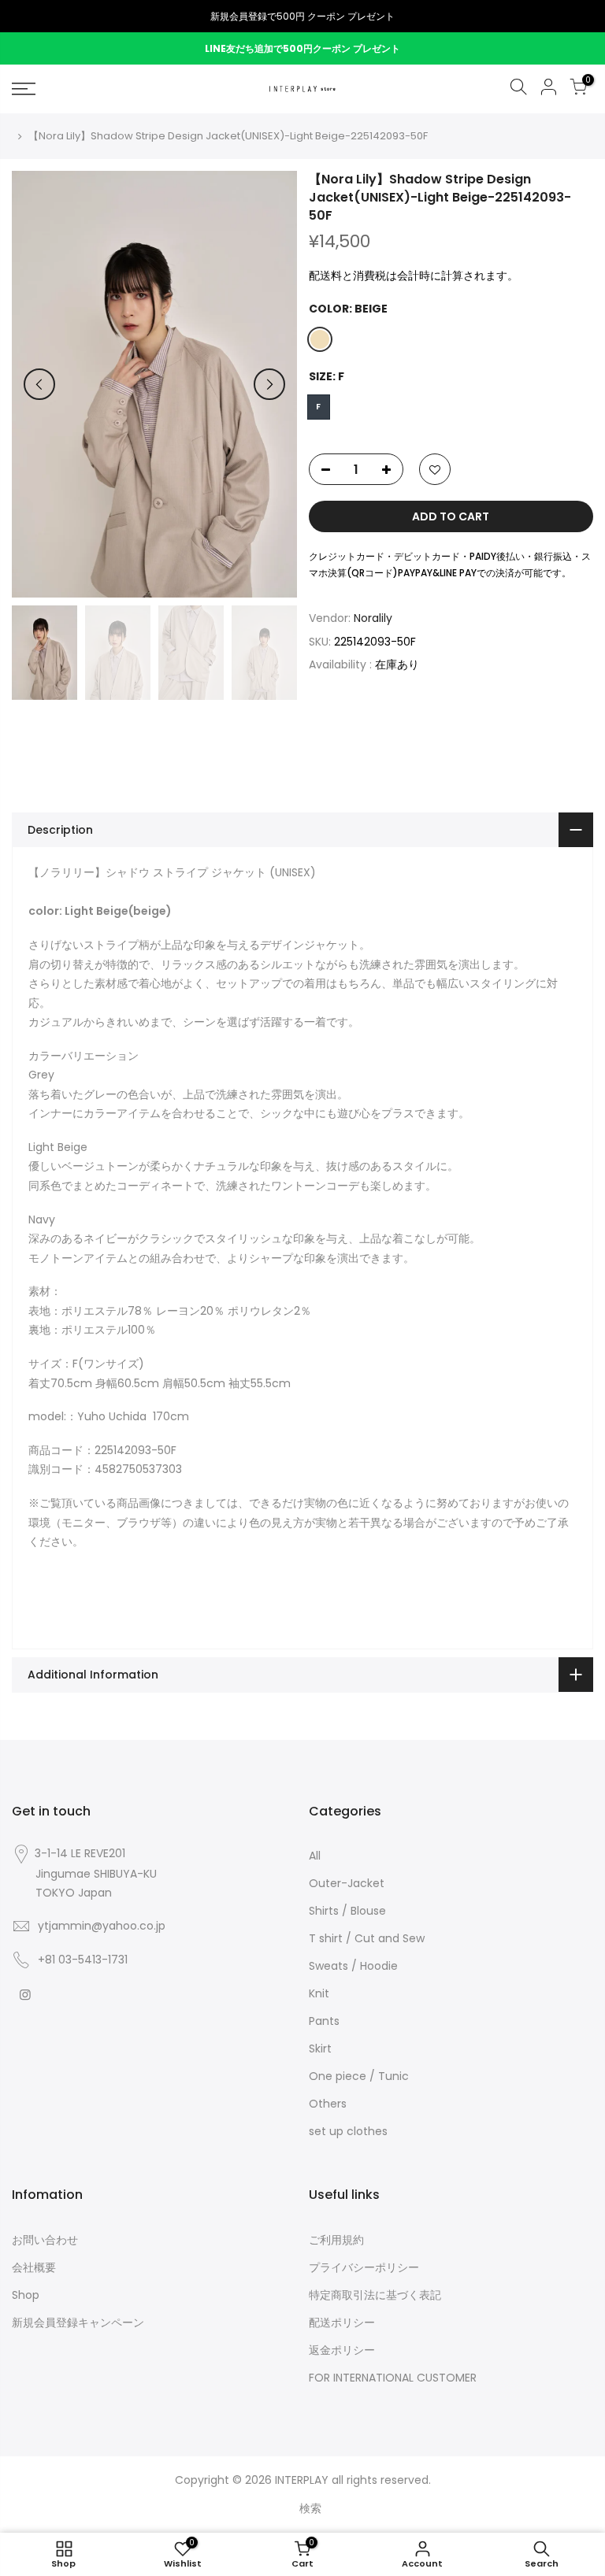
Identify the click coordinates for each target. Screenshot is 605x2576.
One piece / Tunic (359, 2076)
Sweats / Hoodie (353, 1966)
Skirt (320, 2049)
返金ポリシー (342, 2350)
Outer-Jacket (347, 1883)
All (315, 1856)
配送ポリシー (342, 2322)
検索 (310, 2508)
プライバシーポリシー (364, 2267)
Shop (26, 2295)
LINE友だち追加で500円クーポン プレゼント (302, 48)
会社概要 (34, 2267)
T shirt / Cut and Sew (367, 1938)
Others (328, 2104)
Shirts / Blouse (347, 1911)
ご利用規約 (336, 2240)
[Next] (269, 384)
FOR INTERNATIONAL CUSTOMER (393, 2378)
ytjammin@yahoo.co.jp (102, 1926)
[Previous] (39, 384)
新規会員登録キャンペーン (78, 2322)
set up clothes (348, 2131)
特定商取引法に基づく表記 (375, 2295)
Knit (319, 1993)
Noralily (373, 618)
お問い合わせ (45, 2240)
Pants (324, 2021)
